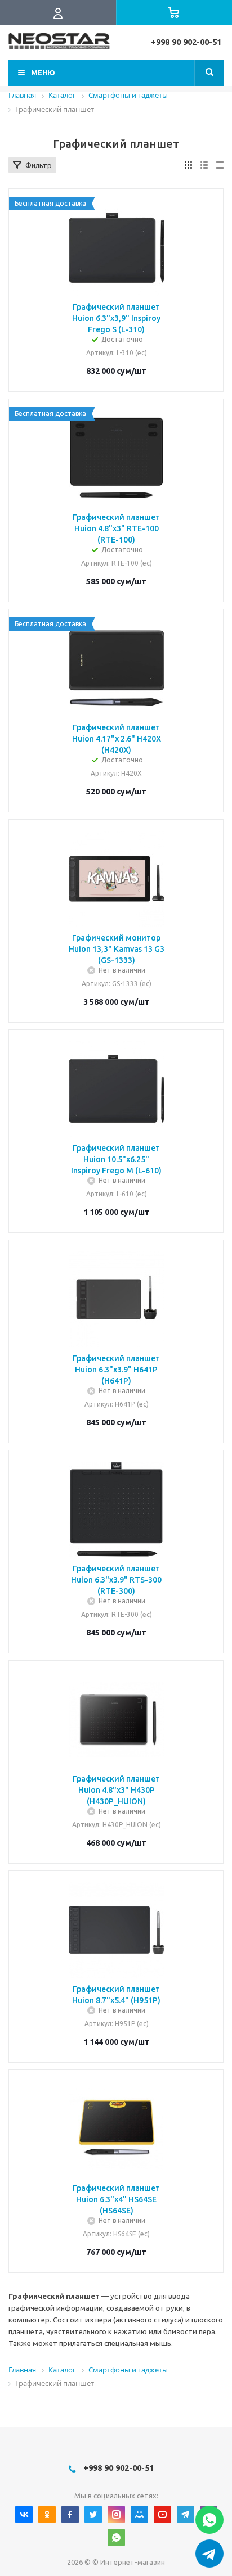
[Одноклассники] (47, 2514)
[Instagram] (116, 2514)
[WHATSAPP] (116, 2537)
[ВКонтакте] (24, 2514)
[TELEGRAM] (186, 2514)
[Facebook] (70, 2514)
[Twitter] (93, 2514)
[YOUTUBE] (162, 2514)
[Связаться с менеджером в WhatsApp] (209, 2520)
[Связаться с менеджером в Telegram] (209, 2554)
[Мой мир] (139, 2514)
